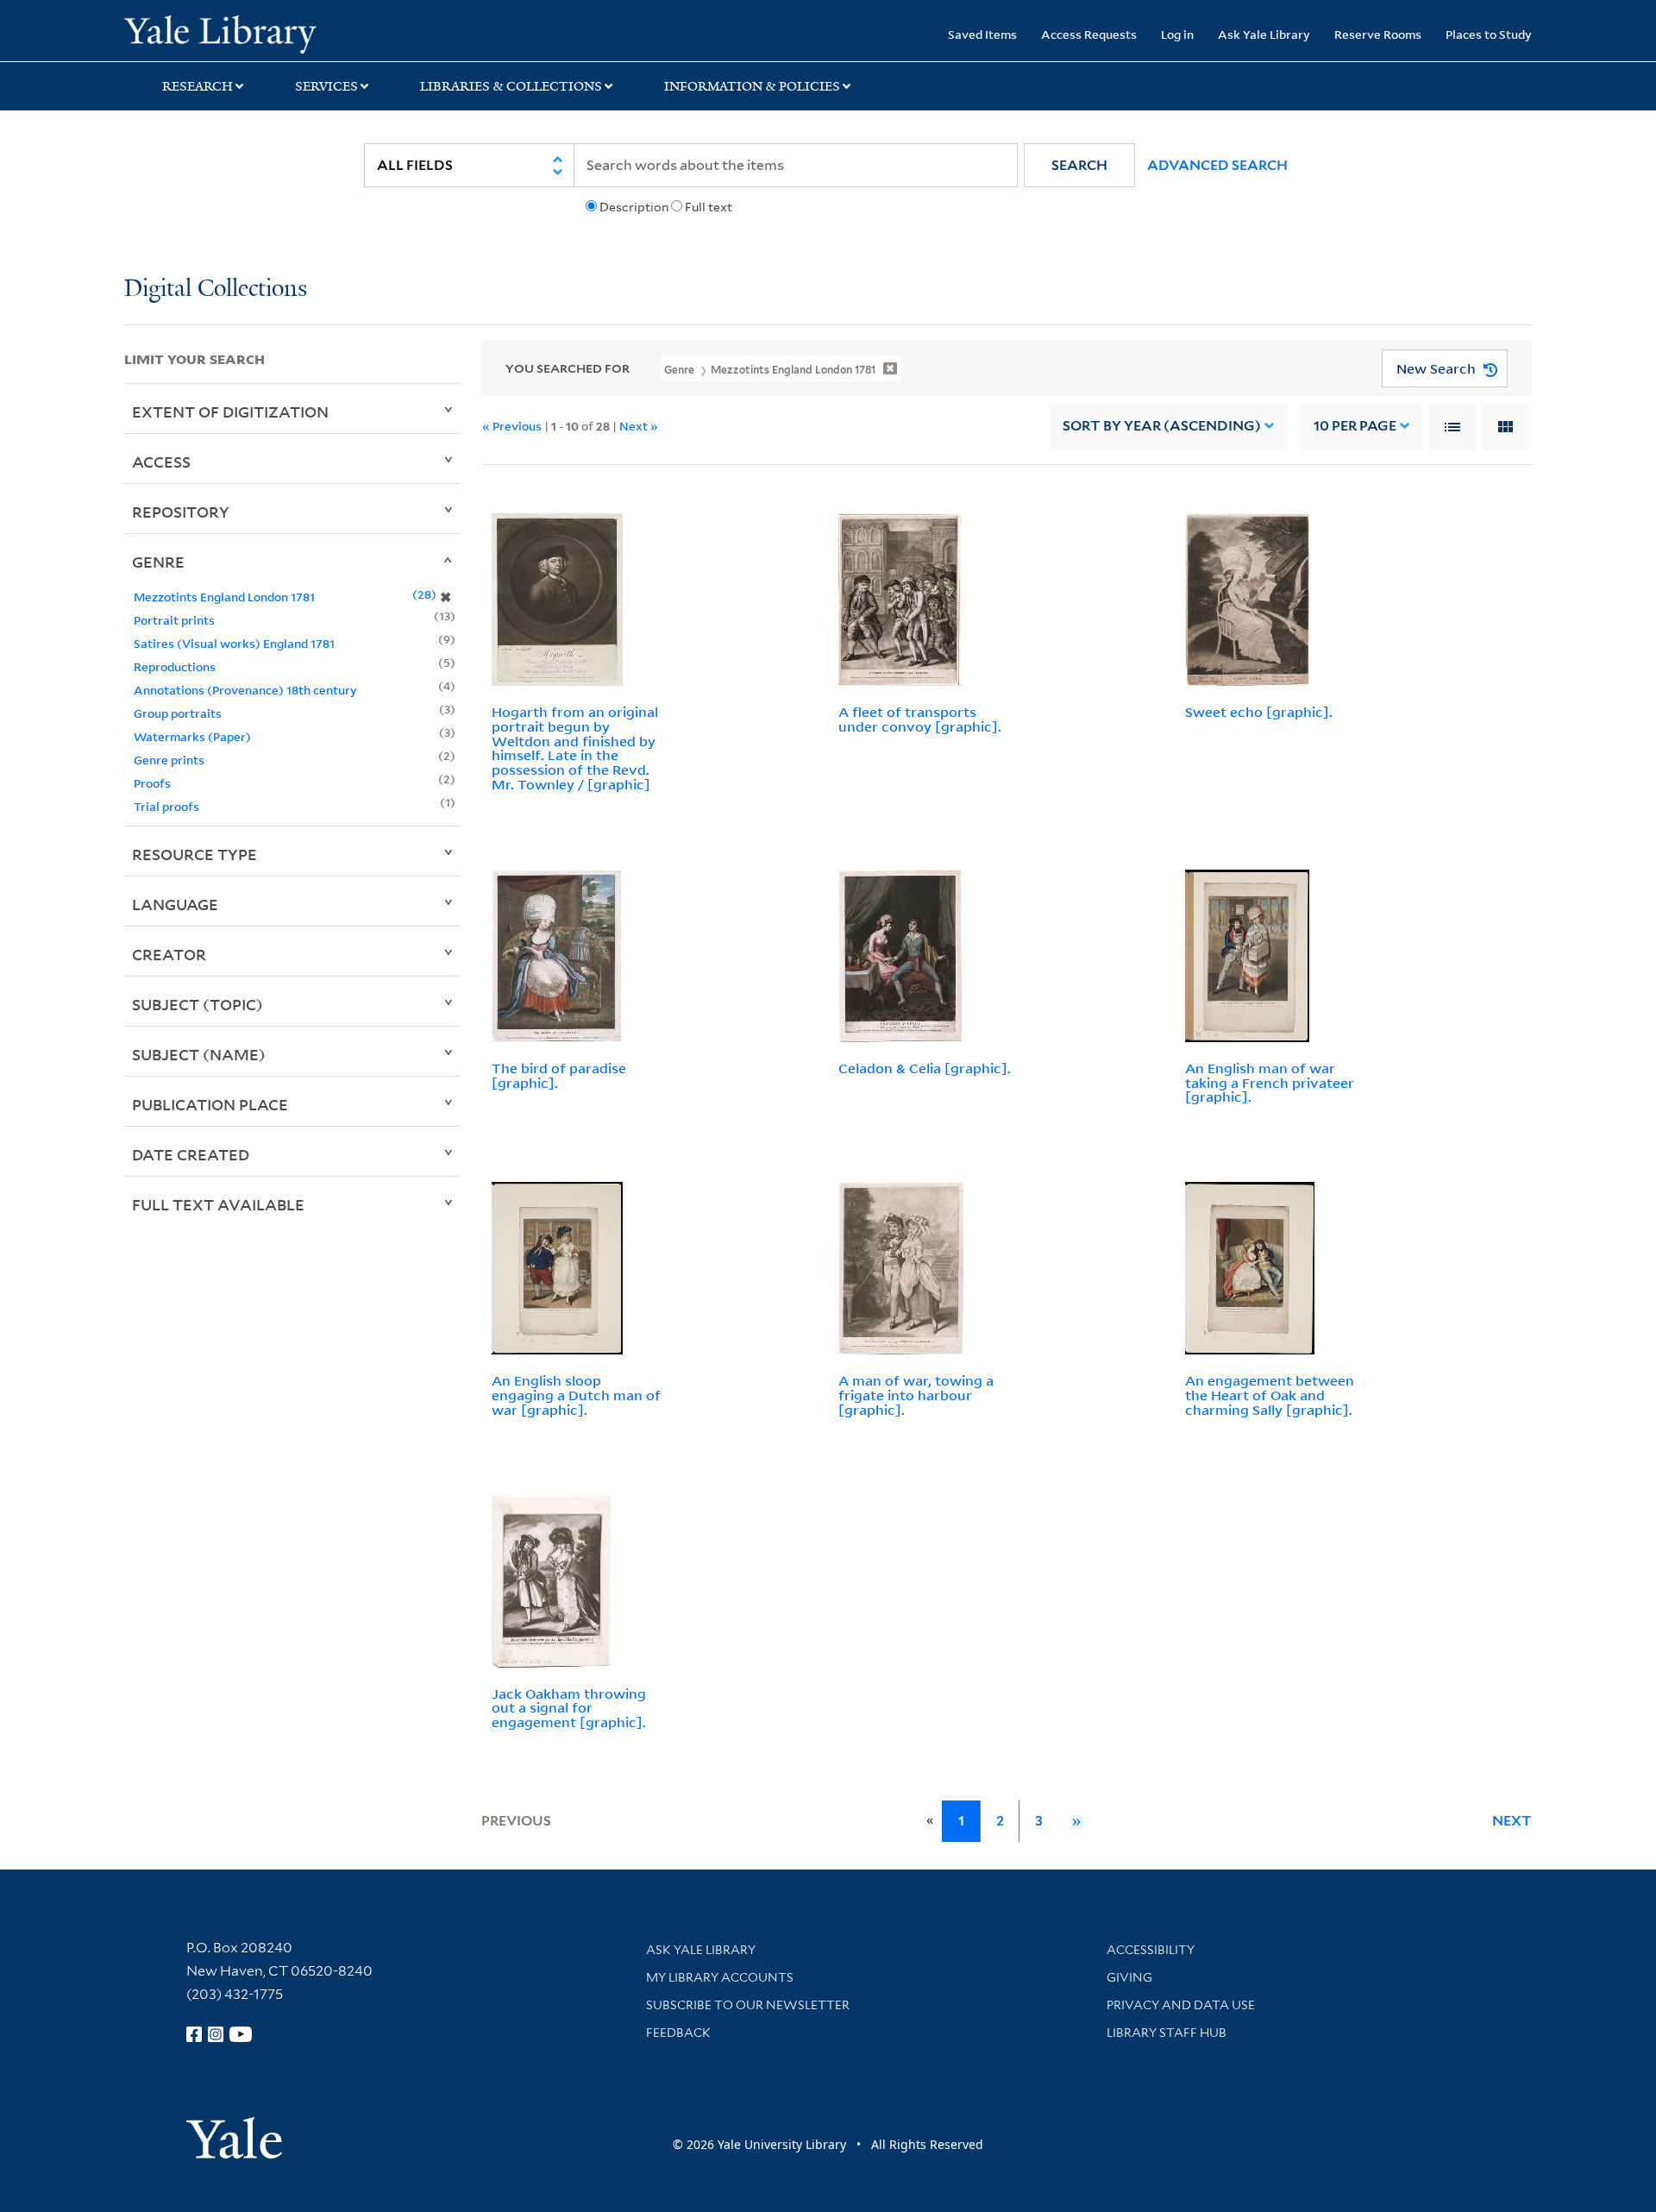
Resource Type (194, 854)
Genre (158, 562)
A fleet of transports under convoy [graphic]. (920, 719)
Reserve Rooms (1378, 34)
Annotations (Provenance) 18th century (245, 690)
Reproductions (175, 666)
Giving (1129, 1977)
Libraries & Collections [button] (511, 86)
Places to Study (1489, 34)
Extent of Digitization (230, 412)
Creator (169, 954)
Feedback (678, 2033)
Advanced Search (1217, 165)
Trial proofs (166, 806)
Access (161, 462)
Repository (181, 512)
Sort (1162, 426)
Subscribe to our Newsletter (748, 2005)
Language (175, 904)
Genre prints (169, 760)
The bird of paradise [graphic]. (559, 1075)
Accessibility (1151, 1950)
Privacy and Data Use (1181, 2005)
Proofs (152, 783)
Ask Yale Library (1264, 34)
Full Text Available (218, 1204)
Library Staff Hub (1167, 2033)
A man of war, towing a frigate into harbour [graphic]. (916, 1395)
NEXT (1512, 1821)
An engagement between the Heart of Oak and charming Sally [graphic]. (1270, 1395)
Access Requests (1089, 34)
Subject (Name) (199, 1054)
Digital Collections (216, 289)
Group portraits (178, 713)
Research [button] (198, 86)
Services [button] (326, 86)
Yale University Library (230, 33)
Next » (639, 426)
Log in (1177, 34)
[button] (1079, 165)
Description (634, 207)
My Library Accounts (720, 1977)
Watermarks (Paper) (192, 736)
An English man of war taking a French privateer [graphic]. (1270, 1083)
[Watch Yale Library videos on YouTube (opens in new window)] (241, 2034)
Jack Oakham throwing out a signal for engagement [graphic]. (569, 1708)
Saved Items (982, 34)
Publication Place (210, 1104)
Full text (709, 207)
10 (1355, 426)
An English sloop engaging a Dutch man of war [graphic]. (576, 1395)
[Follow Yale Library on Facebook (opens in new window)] (194, 2034)
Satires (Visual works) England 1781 (234, 643)
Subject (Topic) (198, 1004)
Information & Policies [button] (752, 86)
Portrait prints (174, 620)
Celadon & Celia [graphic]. (925, 1068)
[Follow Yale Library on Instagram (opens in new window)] (216, 2034)
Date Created (191, 1154)
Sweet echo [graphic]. (1259, 712)
